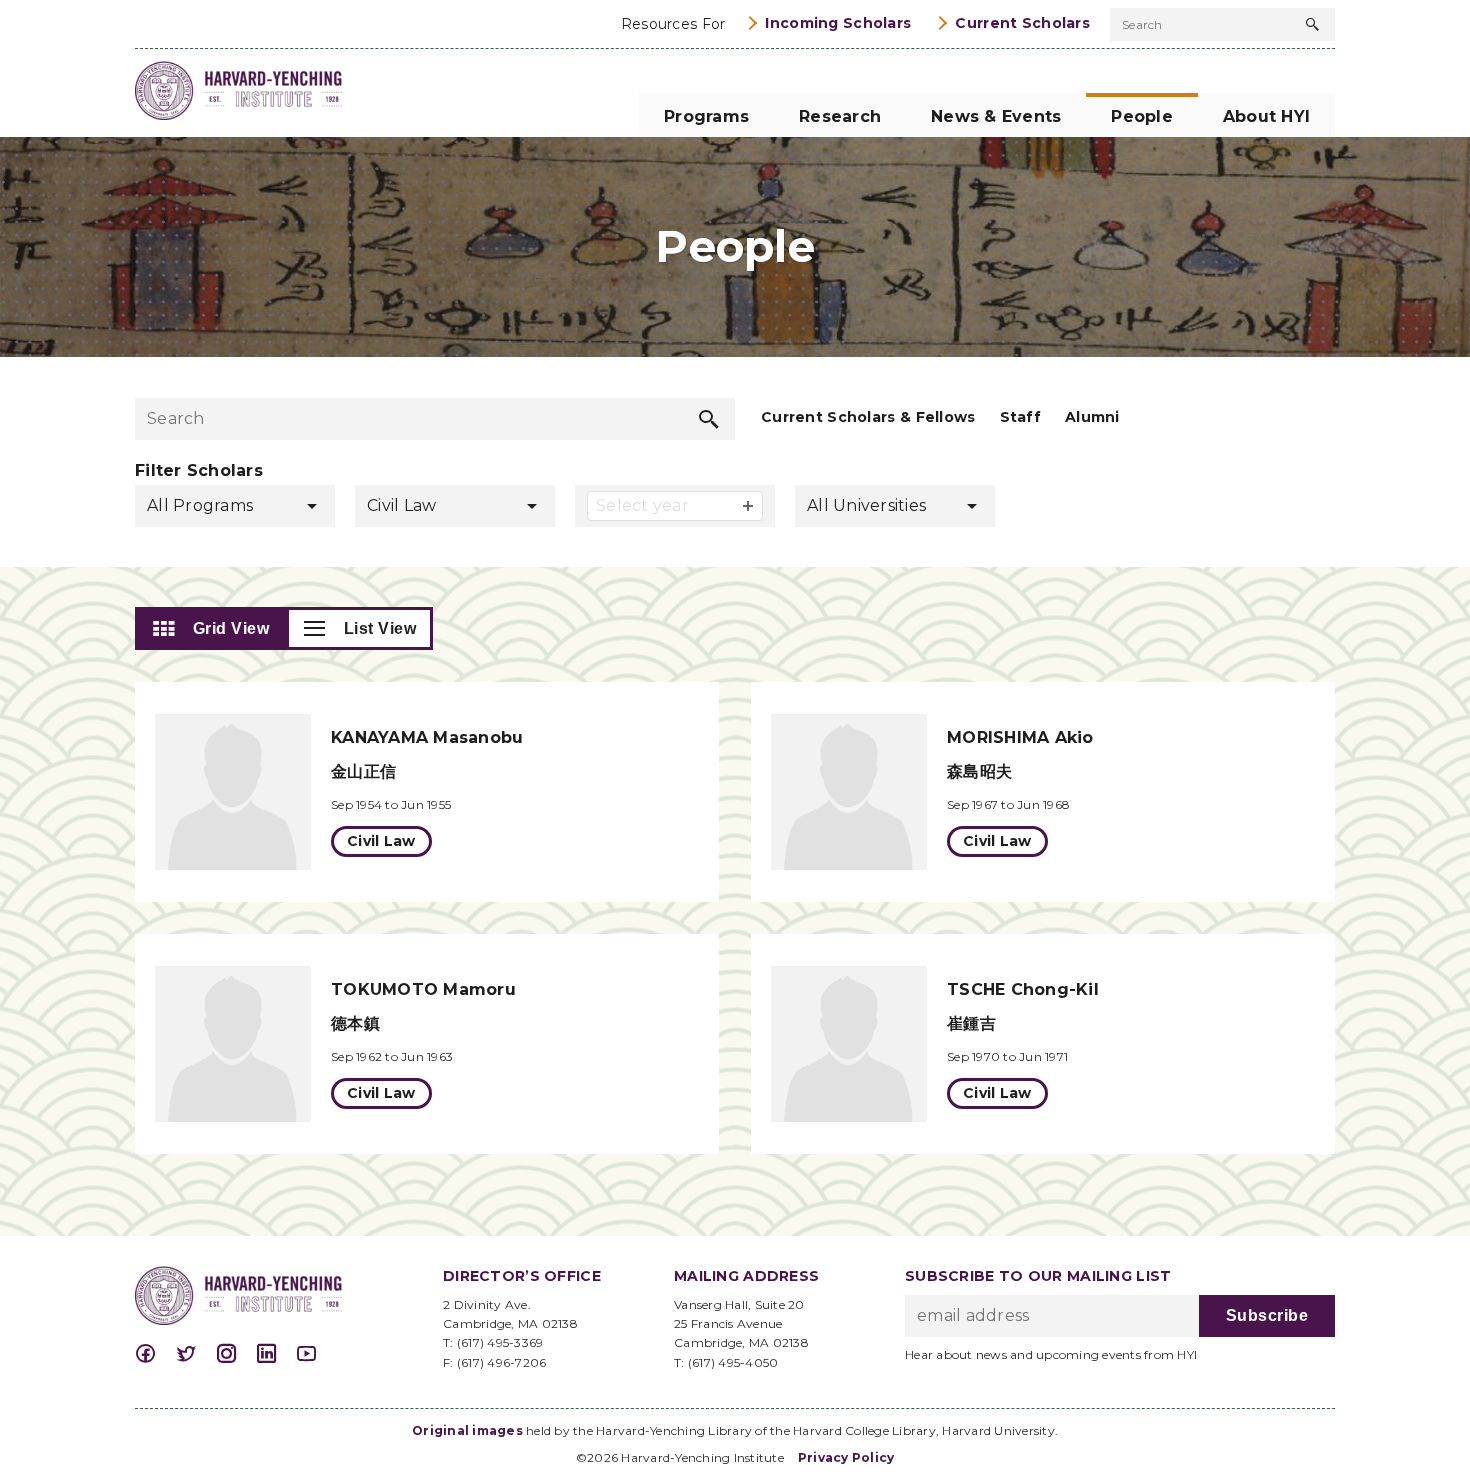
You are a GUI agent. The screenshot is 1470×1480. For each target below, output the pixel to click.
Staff (1020, 417)
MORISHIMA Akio (1020, 737)
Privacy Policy (846, 1457)
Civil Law (381, 841)
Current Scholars (1022, 23)
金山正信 (363, 771)
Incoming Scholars (838, 23)
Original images (467, 1430)
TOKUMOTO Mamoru (423, 989)
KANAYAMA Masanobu (427, 737)
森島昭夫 (979, 771)
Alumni (1092, 417)
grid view (231, 628)
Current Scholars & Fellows (868, 417)
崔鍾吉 (971, 1023)
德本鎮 (355, 1023)
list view (380, 628)
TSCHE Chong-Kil (1023, 989)
